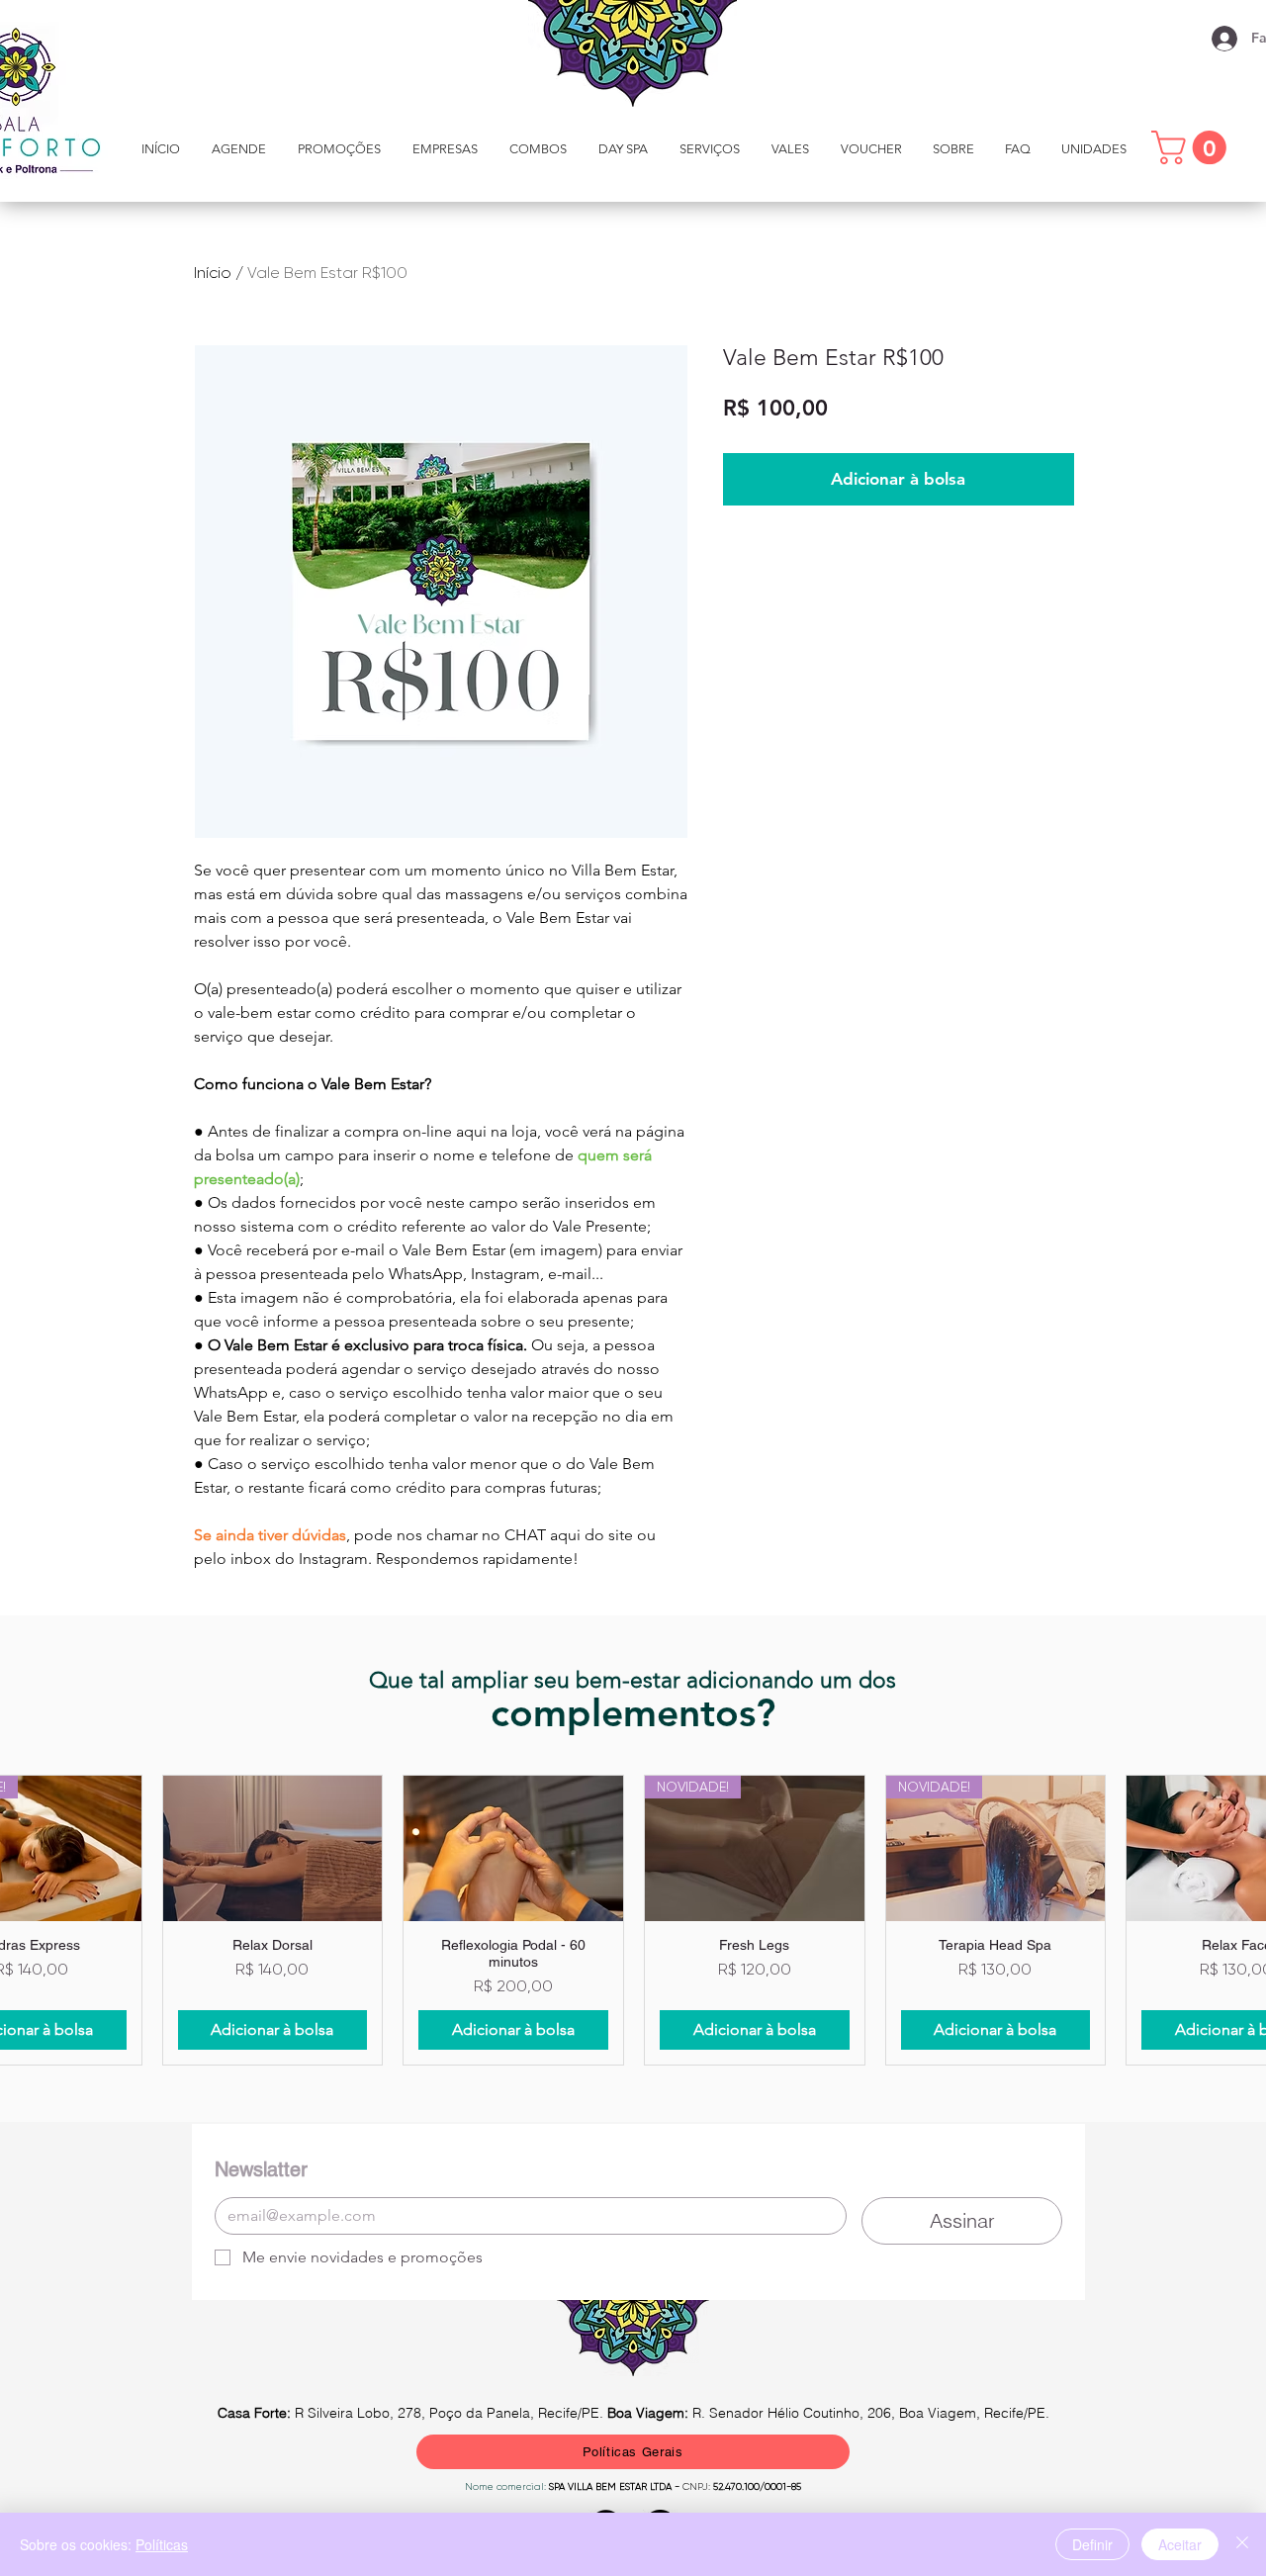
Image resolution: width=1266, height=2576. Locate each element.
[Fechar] (1242, 2544)
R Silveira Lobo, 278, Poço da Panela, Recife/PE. (412, 2413)
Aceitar (1180, 2544)
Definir (1092, 2544)
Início (213, 273)
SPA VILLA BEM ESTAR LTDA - (616, 2486)
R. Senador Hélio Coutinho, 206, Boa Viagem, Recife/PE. (828, 2413)
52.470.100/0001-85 (756, 2486)
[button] (710, 149)
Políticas (162, 2544)
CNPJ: (696, 2486)
